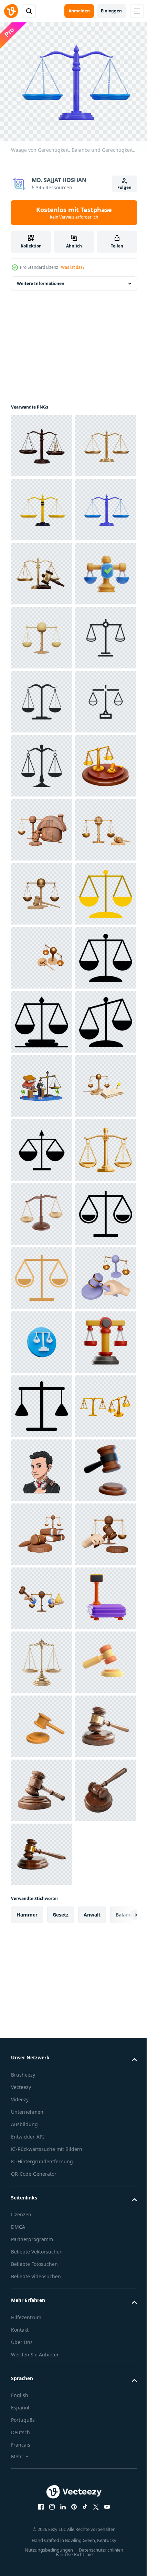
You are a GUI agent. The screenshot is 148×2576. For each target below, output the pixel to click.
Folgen (124, 187)
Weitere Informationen (41, 279)
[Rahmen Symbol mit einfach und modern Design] (42, 1850)
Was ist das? (73, 267)
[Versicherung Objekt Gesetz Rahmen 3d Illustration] (42, 762)
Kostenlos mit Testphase (74, 213)
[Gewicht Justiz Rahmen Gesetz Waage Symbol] (42, 2042)
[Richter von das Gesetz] (42, 2490)
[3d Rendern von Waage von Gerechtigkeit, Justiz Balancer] (42, 2426)
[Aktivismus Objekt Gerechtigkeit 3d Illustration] (42, 2298)
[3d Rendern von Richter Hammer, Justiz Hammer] (42, 1146)
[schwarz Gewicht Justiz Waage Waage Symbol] (42, 2362)
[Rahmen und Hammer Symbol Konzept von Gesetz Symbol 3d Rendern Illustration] (42, 698)
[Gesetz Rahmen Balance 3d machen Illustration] (42, 1978)
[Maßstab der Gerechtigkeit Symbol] (42, 1914)
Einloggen (111, 11)
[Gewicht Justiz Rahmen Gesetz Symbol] (42, 1402)
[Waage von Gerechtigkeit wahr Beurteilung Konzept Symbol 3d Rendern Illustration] (42, 442)
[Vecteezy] (11, 11)
